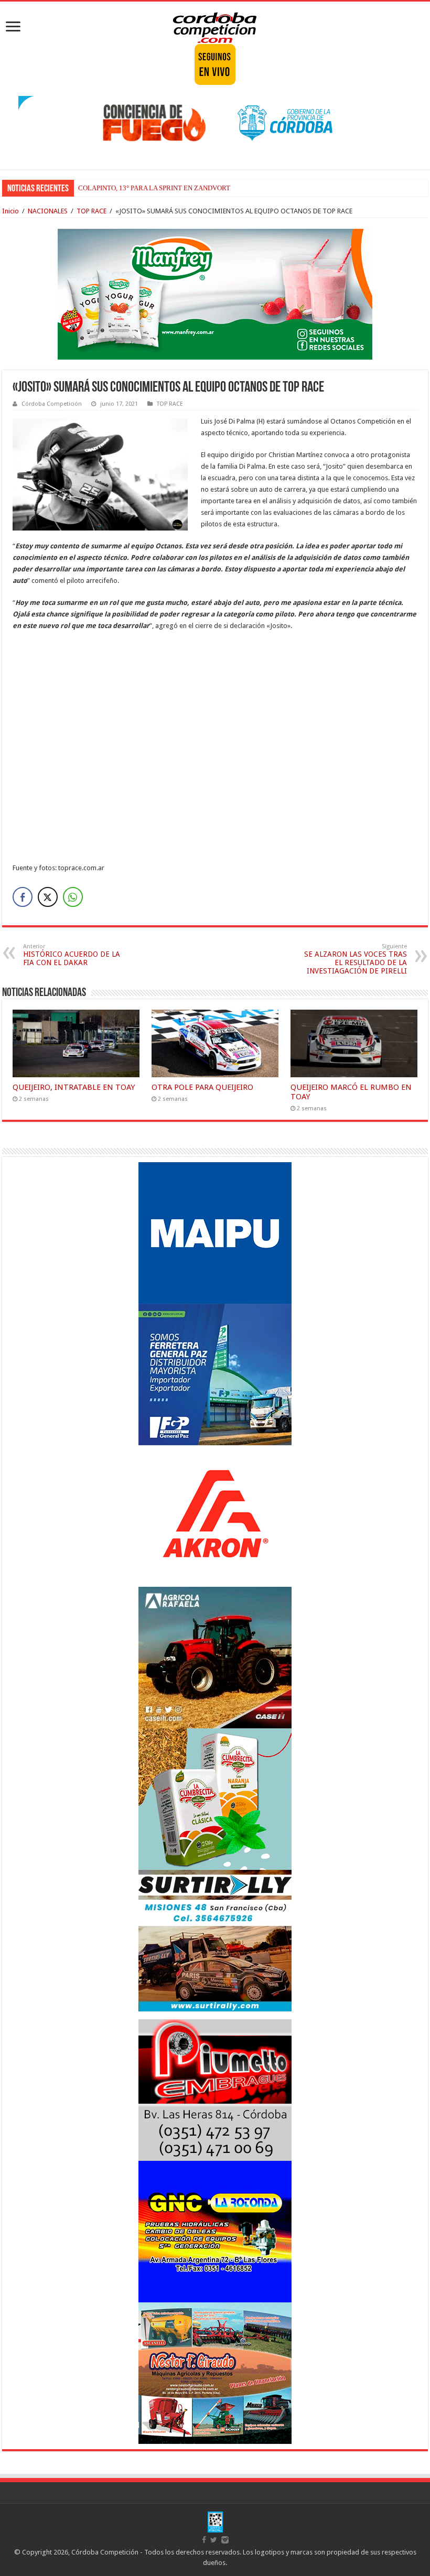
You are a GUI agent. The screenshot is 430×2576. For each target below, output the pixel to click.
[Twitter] (214, 2540)
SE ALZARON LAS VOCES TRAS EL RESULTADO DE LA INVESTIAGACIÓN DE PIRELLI (356, 959)
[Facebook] (204, 2540)
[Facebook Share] (23, 897)
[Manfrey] (215, 293)
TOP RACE (92, 211)
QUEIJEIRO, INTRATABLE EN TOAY (74, 1087)
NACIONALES (48, 211)
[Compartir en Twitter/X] (48, 897)
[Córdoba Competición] (215, 26)
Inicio (10, 211)
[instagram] (225, 2540)
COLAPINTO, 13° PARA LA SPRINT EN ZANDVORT (154, 188)
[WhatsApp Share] (73, 897)
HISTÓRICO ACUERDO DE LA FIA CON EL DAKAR (72, 955)
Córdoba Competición (52, 404)
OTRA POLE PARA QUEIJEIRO (202, 1087)
